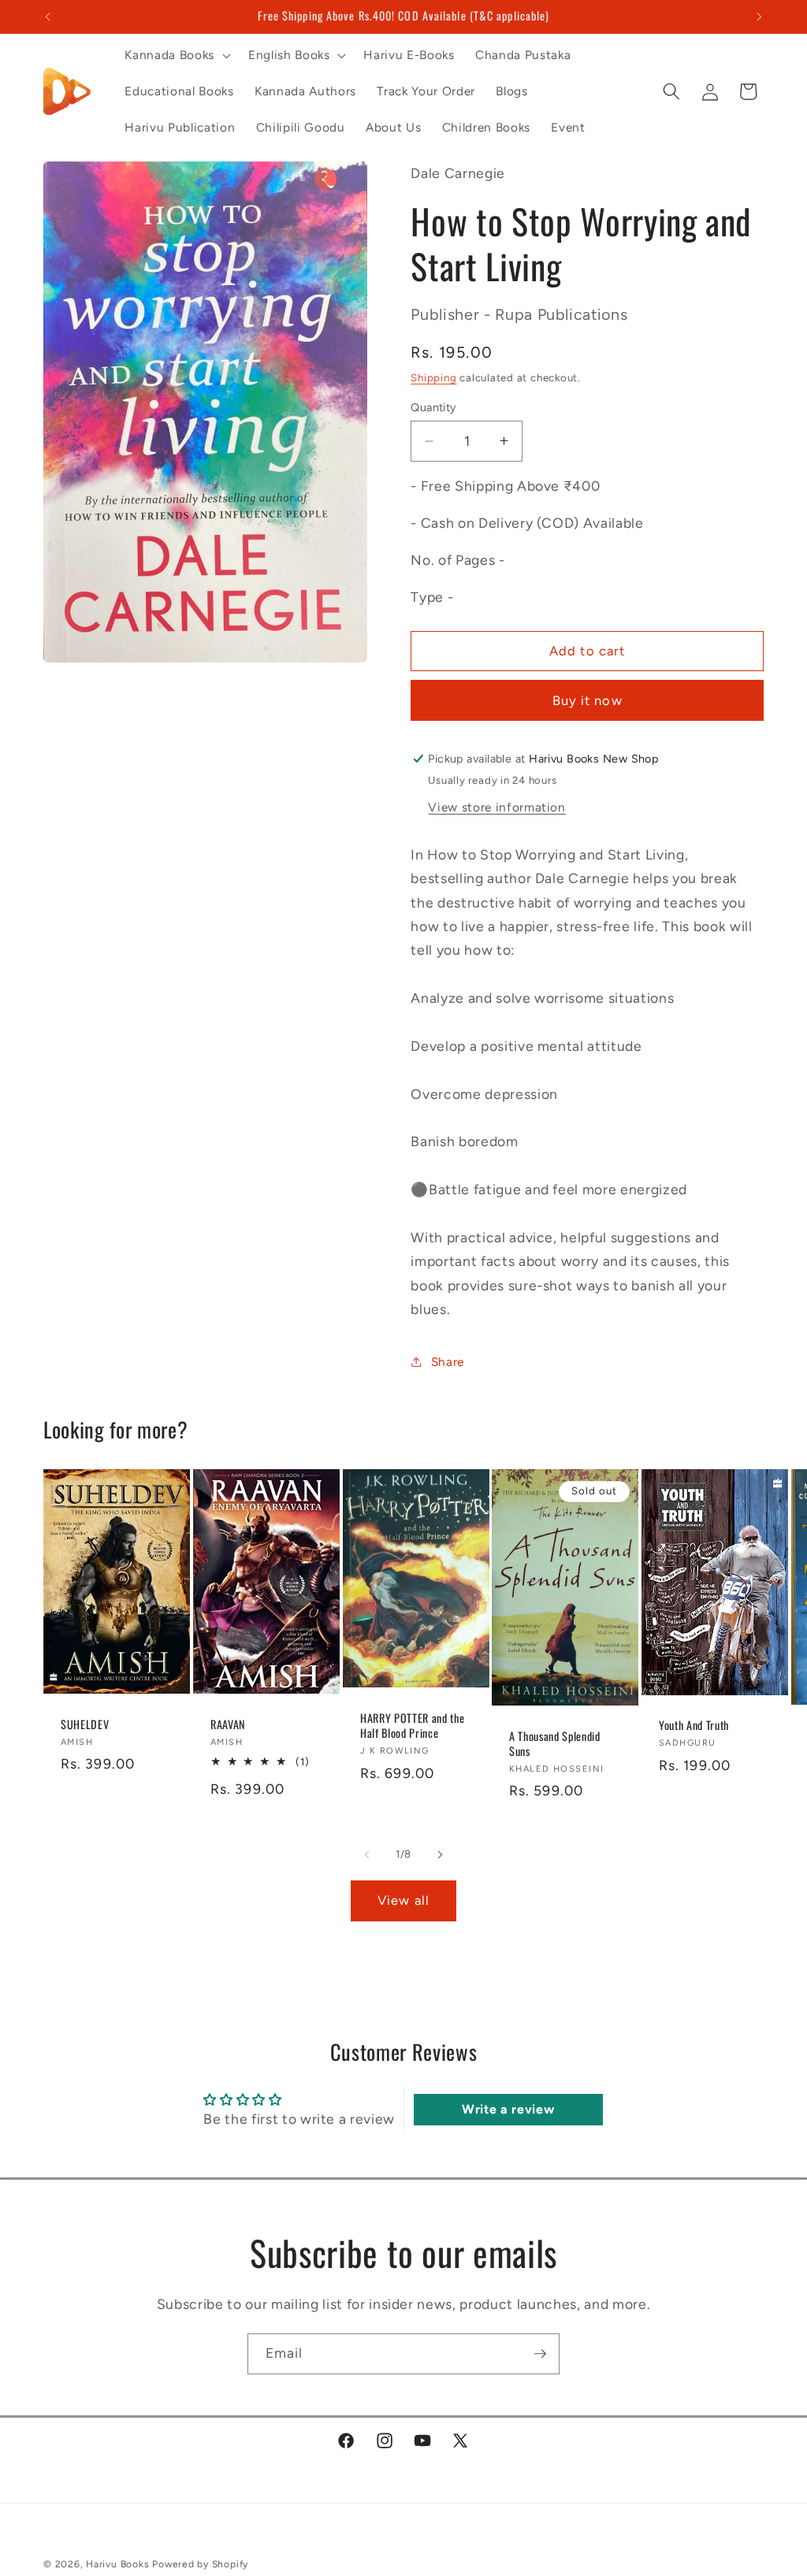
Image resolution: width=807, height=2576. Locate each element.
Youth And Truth (694, 1726)
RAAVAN (228, 1725)
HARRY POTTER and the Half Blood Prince (412, 1726)
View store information (497, 807)
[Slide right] (440, 1854)
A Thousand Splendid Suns (555, 1744)
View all (403, 1900)
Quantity (434, 407)
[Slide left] (367, 1854)
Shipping (433, 377)
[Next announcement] (760, 17)
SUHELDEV (85, 1725)
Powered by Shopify (200, 2564)
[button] (176, 55)
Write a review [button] (508, 2109)
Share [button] (448, 1362)
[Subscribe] (540, 2354)
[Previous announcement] (48, 17)
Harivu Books (117, 2564)
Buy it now (588, 700)
